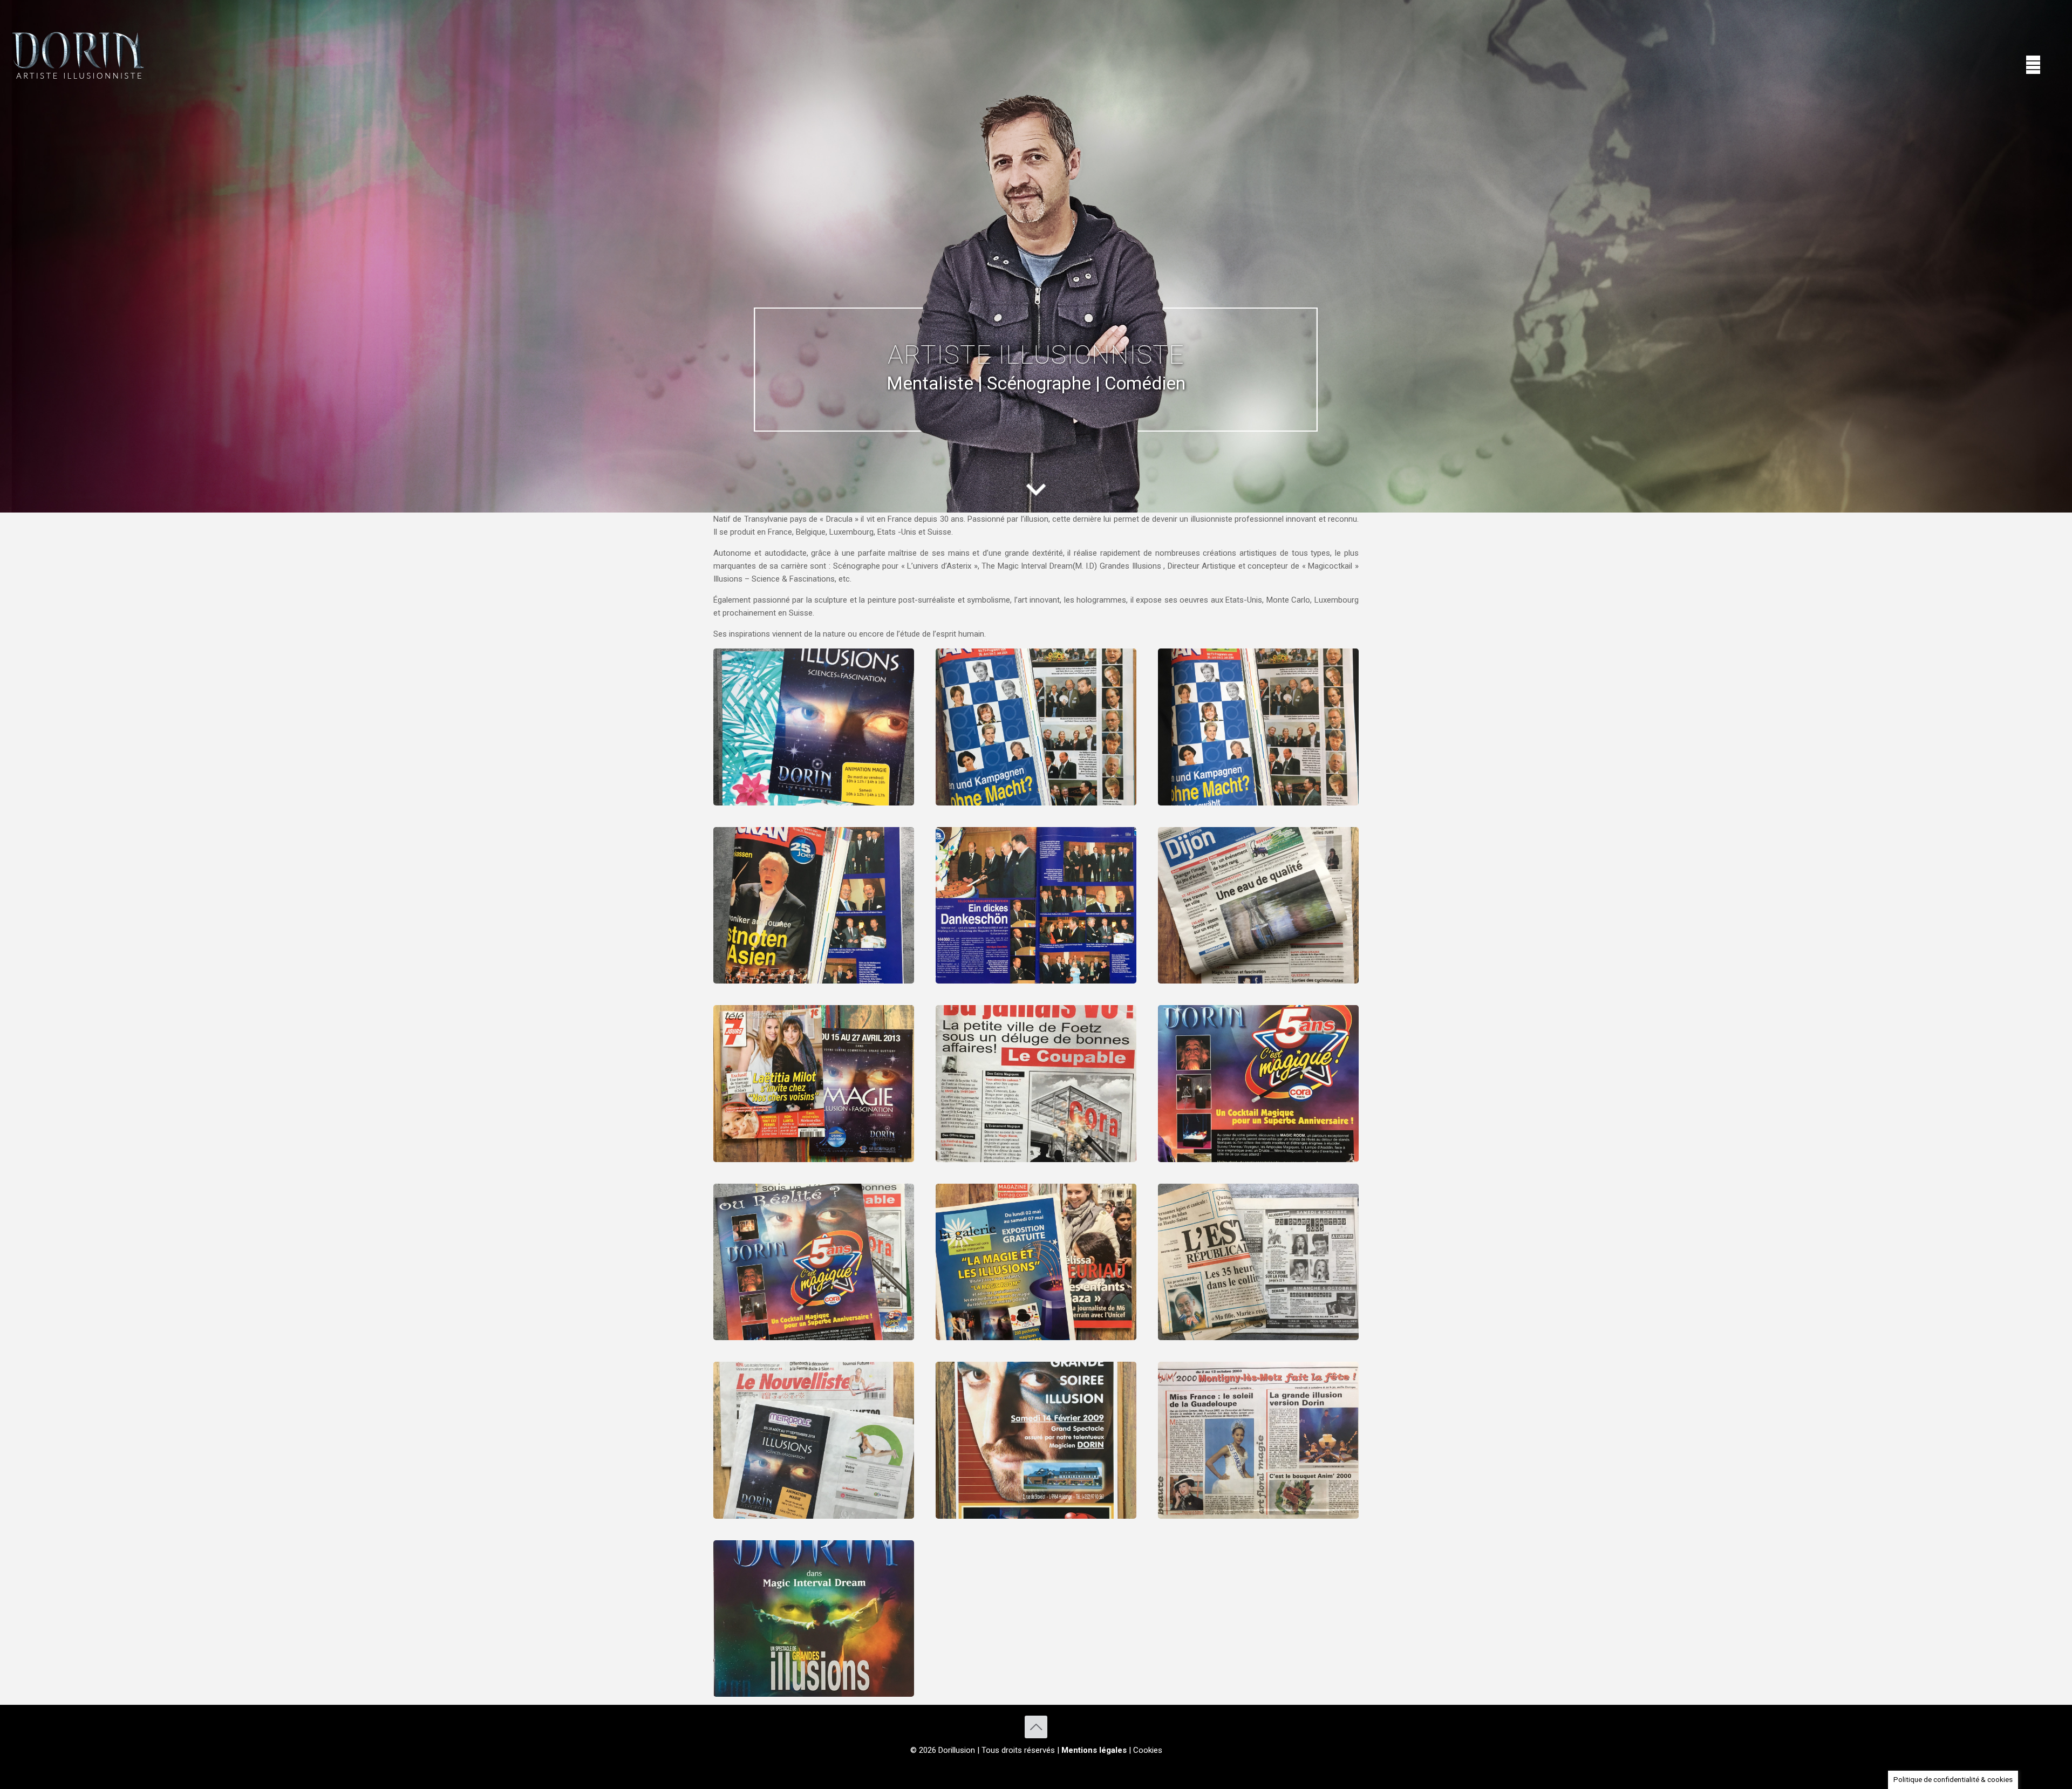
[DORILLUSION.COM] (78, 54)
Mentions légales (1094, 1750)
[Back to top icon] (1036, 1727)
